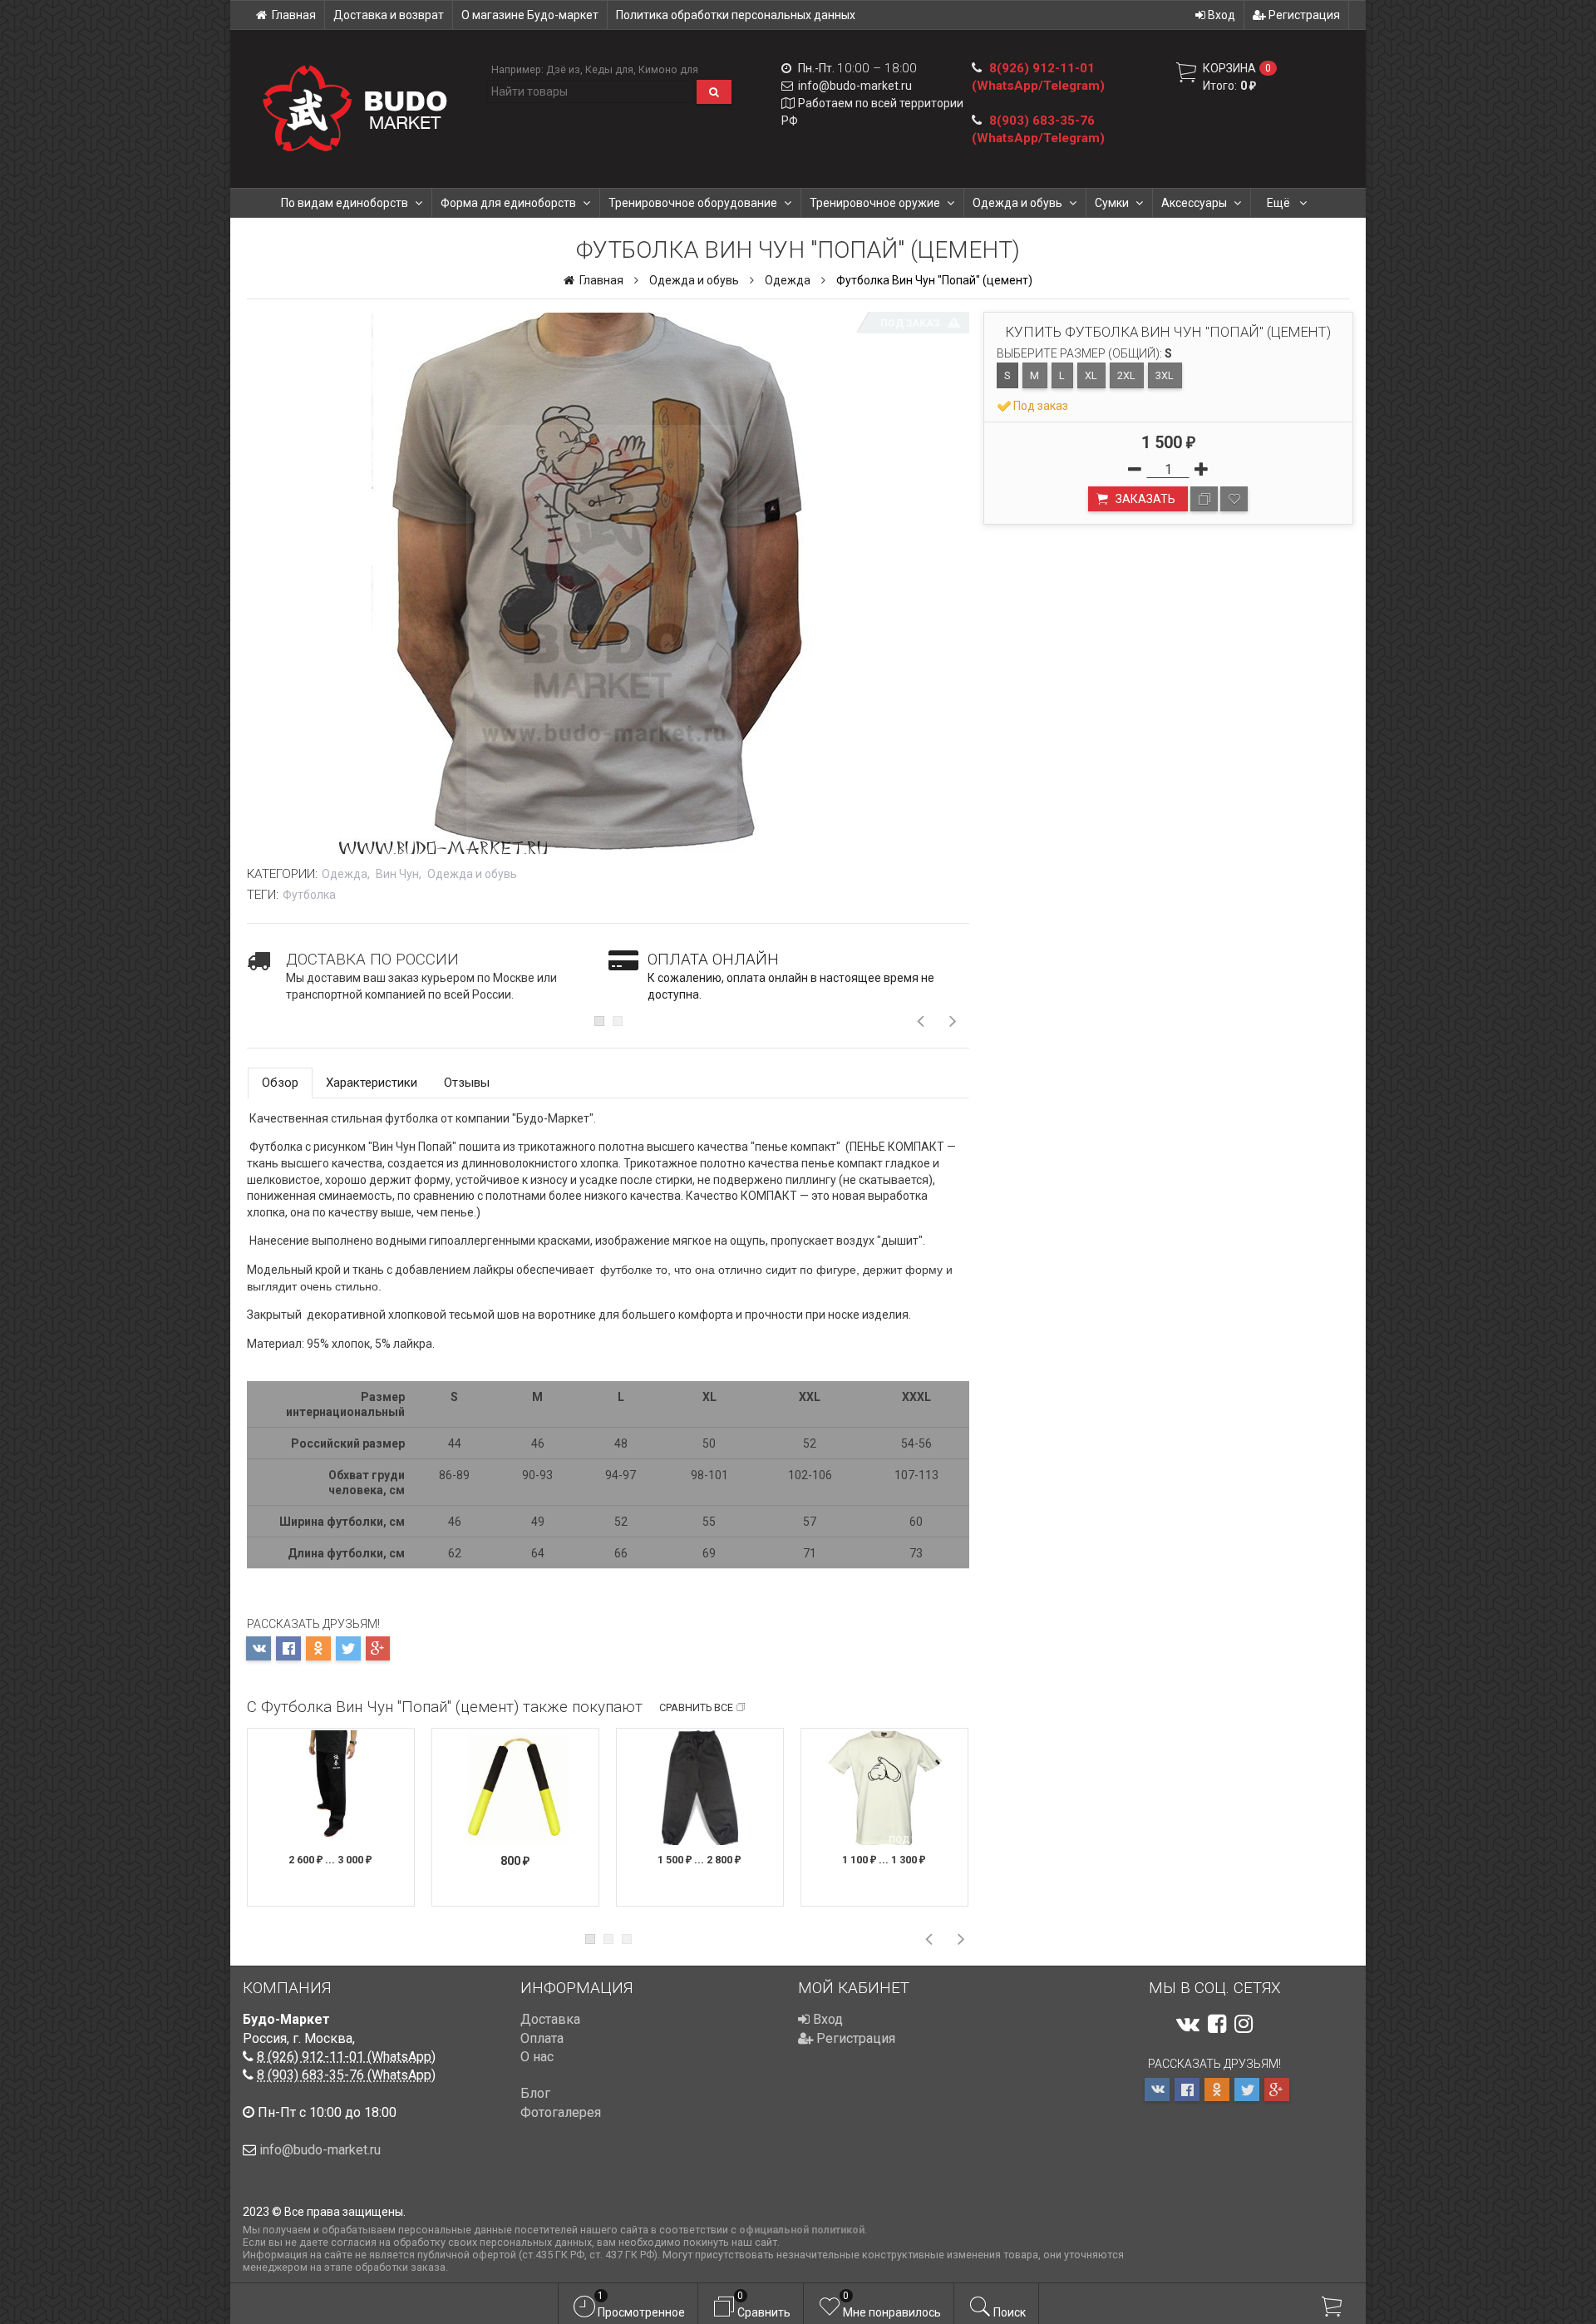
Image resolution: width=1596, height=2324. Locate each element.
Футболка (309, 895)
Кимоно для (668, 69)
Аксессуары (1194, 203)
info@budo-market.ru (855, 86)
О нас (537, 2057)
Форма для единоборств (508, 203)
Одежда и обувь (1017, 203)
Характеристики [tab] (372, 1083)
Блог (535, 2093)
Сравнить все (696, 1707)
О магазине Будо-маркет (530, 15)
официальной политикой (802, 2230)
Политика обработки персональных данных (736, 15)
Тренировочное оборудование (693, 203)
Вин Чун (397, 874)
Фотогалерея (561, 2112)
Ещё (1280, 203)
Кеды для (609, 69)
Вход (1220, 15)
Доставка (550, 2019)
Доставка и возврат (389, 15)
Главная (294, 15)
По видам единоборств (345, 203)
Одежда (788, 280)
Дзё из (563, 69)
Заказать (1144, 499)
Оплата (542, 2038)
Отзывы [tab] (467, 1083)
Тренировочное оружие (875, 203)
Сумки (1112, 203)
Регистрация (1303, 15)
